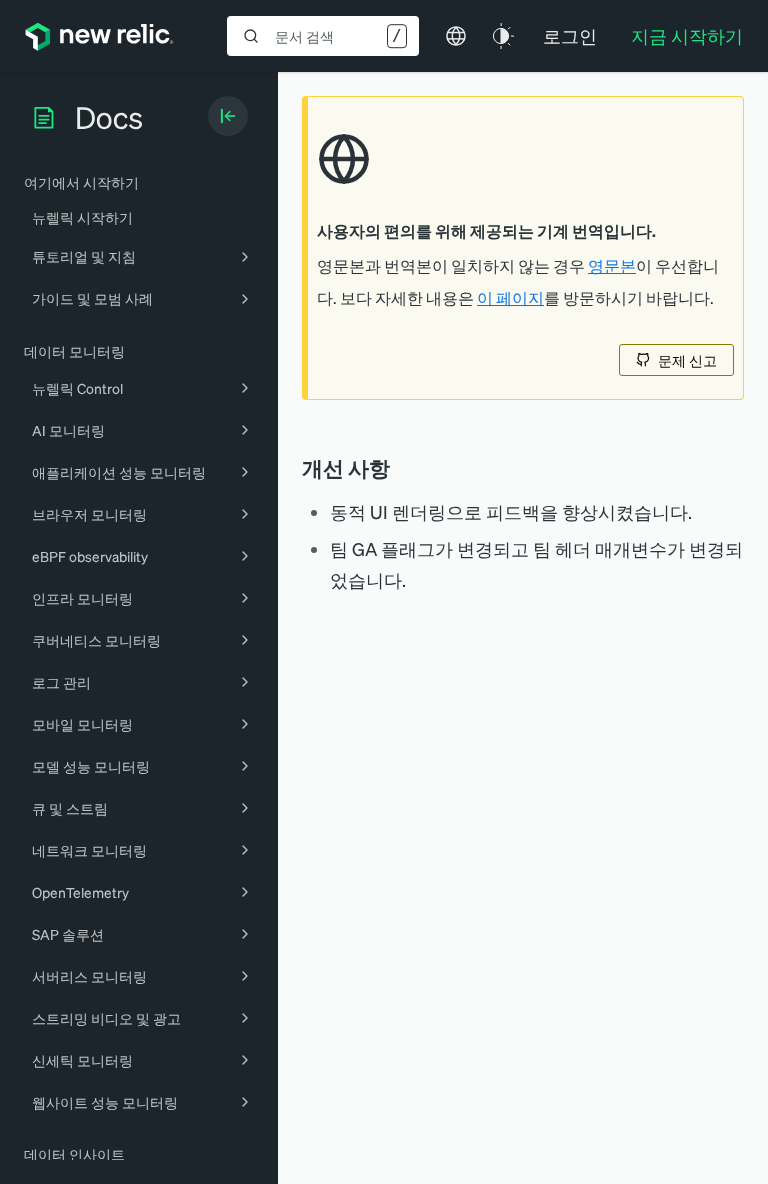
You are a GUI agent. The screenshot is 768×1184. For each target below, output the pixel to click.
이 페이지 (510, 298)
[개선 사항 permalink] (400, 468)
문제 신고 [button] (687, 360)
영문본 (612, 266)
